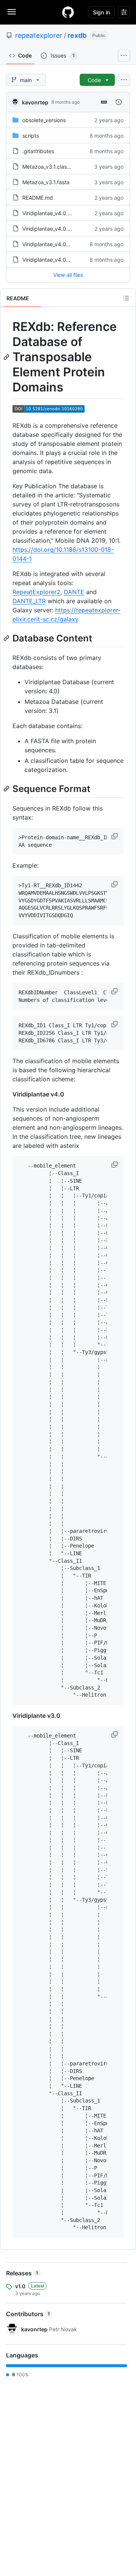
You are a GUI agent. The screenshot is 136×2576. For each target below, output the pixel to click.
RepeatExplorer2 (36, 592)
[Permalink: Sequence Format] (7, 789)
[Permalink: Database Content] (7, 638)
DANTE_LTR (29, 601)
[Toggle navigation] (12, 12)
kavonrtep (35, 102)
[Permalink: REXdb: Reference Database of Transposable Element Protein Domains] (7, 357)
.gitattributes (38, 151)
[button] (115, 836)
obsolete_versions (44, 120)
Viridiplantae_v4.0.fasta (51, 229)
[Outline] (126, 298)
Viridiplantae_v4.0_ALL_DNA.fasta (64, 244)
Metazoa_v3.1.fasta (46, 182)
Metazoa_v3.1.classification (56, 167)
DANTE (74, 592)
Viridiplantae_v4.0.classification (61, 213)
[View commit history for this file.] (119, 102)
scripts (31, 136)
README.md (38, 198)
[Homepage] (68, 12)
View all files (68, 275)
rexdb (77, 35)
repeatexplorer (39, 35)
